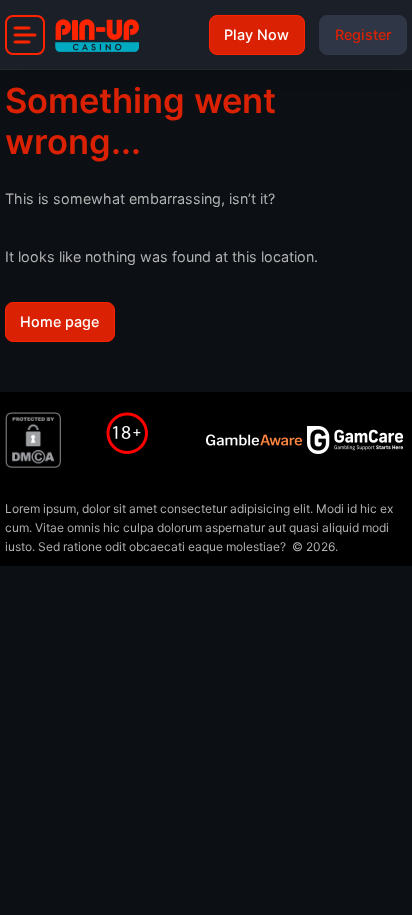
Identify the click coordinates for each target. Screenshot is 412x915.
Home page (59, 321)
